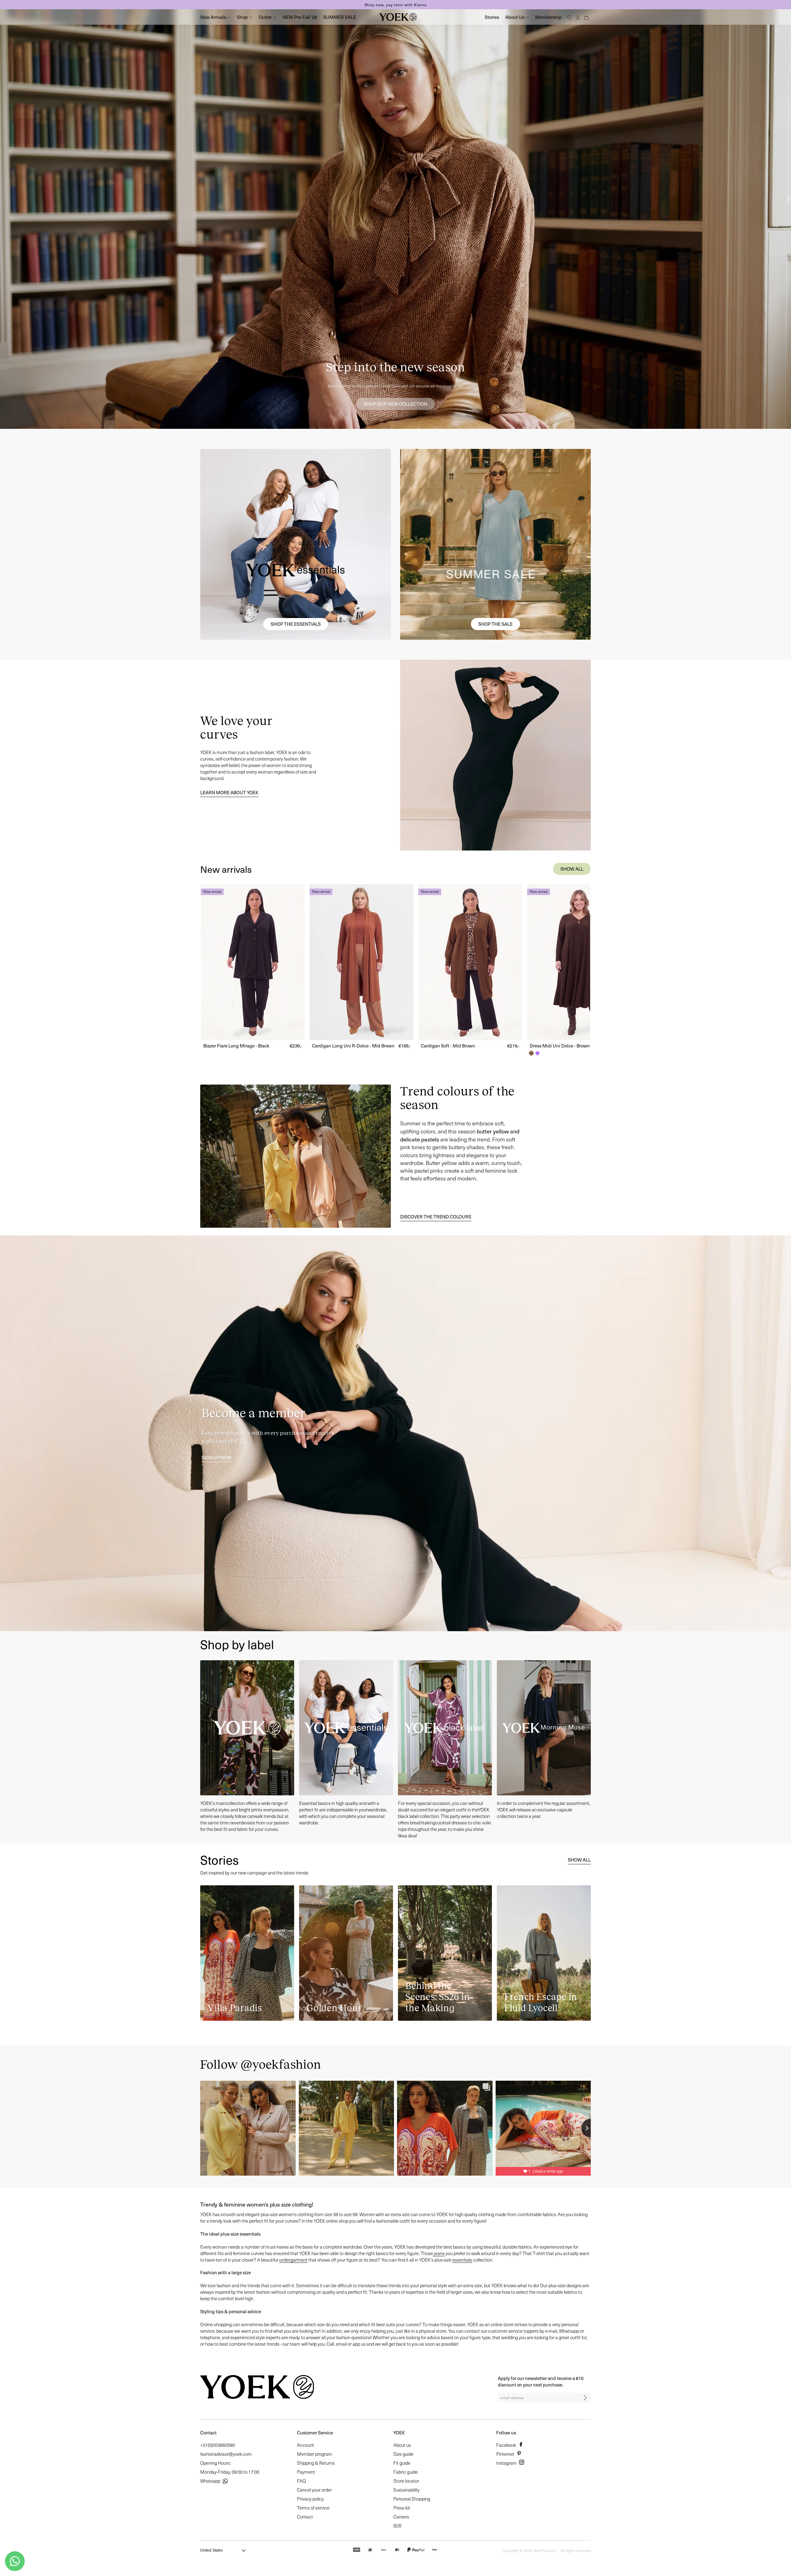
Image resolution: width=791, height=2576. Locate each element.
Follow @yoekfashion (261, 2064)
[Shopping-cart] (586, 17)
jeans (439, 2253)
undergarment (293, 2260)
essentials (462, 2260)
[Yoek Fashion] (398, 17)
